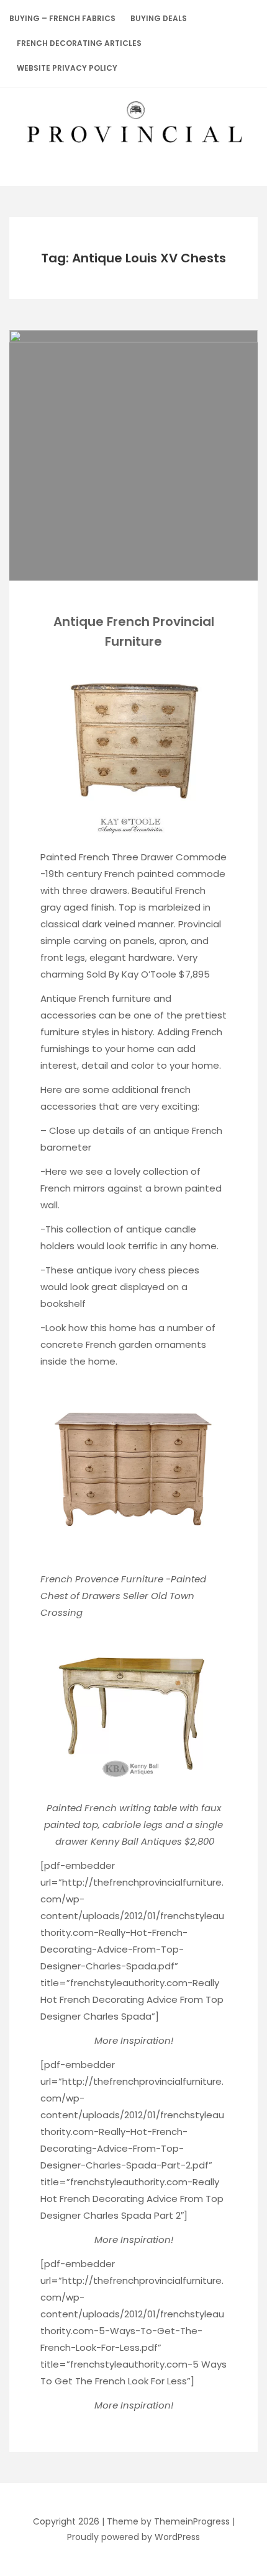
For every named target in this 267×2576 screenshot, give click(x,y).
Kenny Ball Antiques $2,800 (152, 1841)
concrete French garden (96, 1344)
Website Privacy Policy (67, 68)
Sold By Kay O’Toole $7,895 (148, 974)
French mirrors (73, 1188)
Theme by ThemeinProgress (168, 2521)
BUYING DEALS (159, 18)
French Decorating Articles (79, 43)
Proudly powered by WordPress (133, 2537)
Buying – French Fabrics (62, 18)
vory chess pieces (158, 1270)
